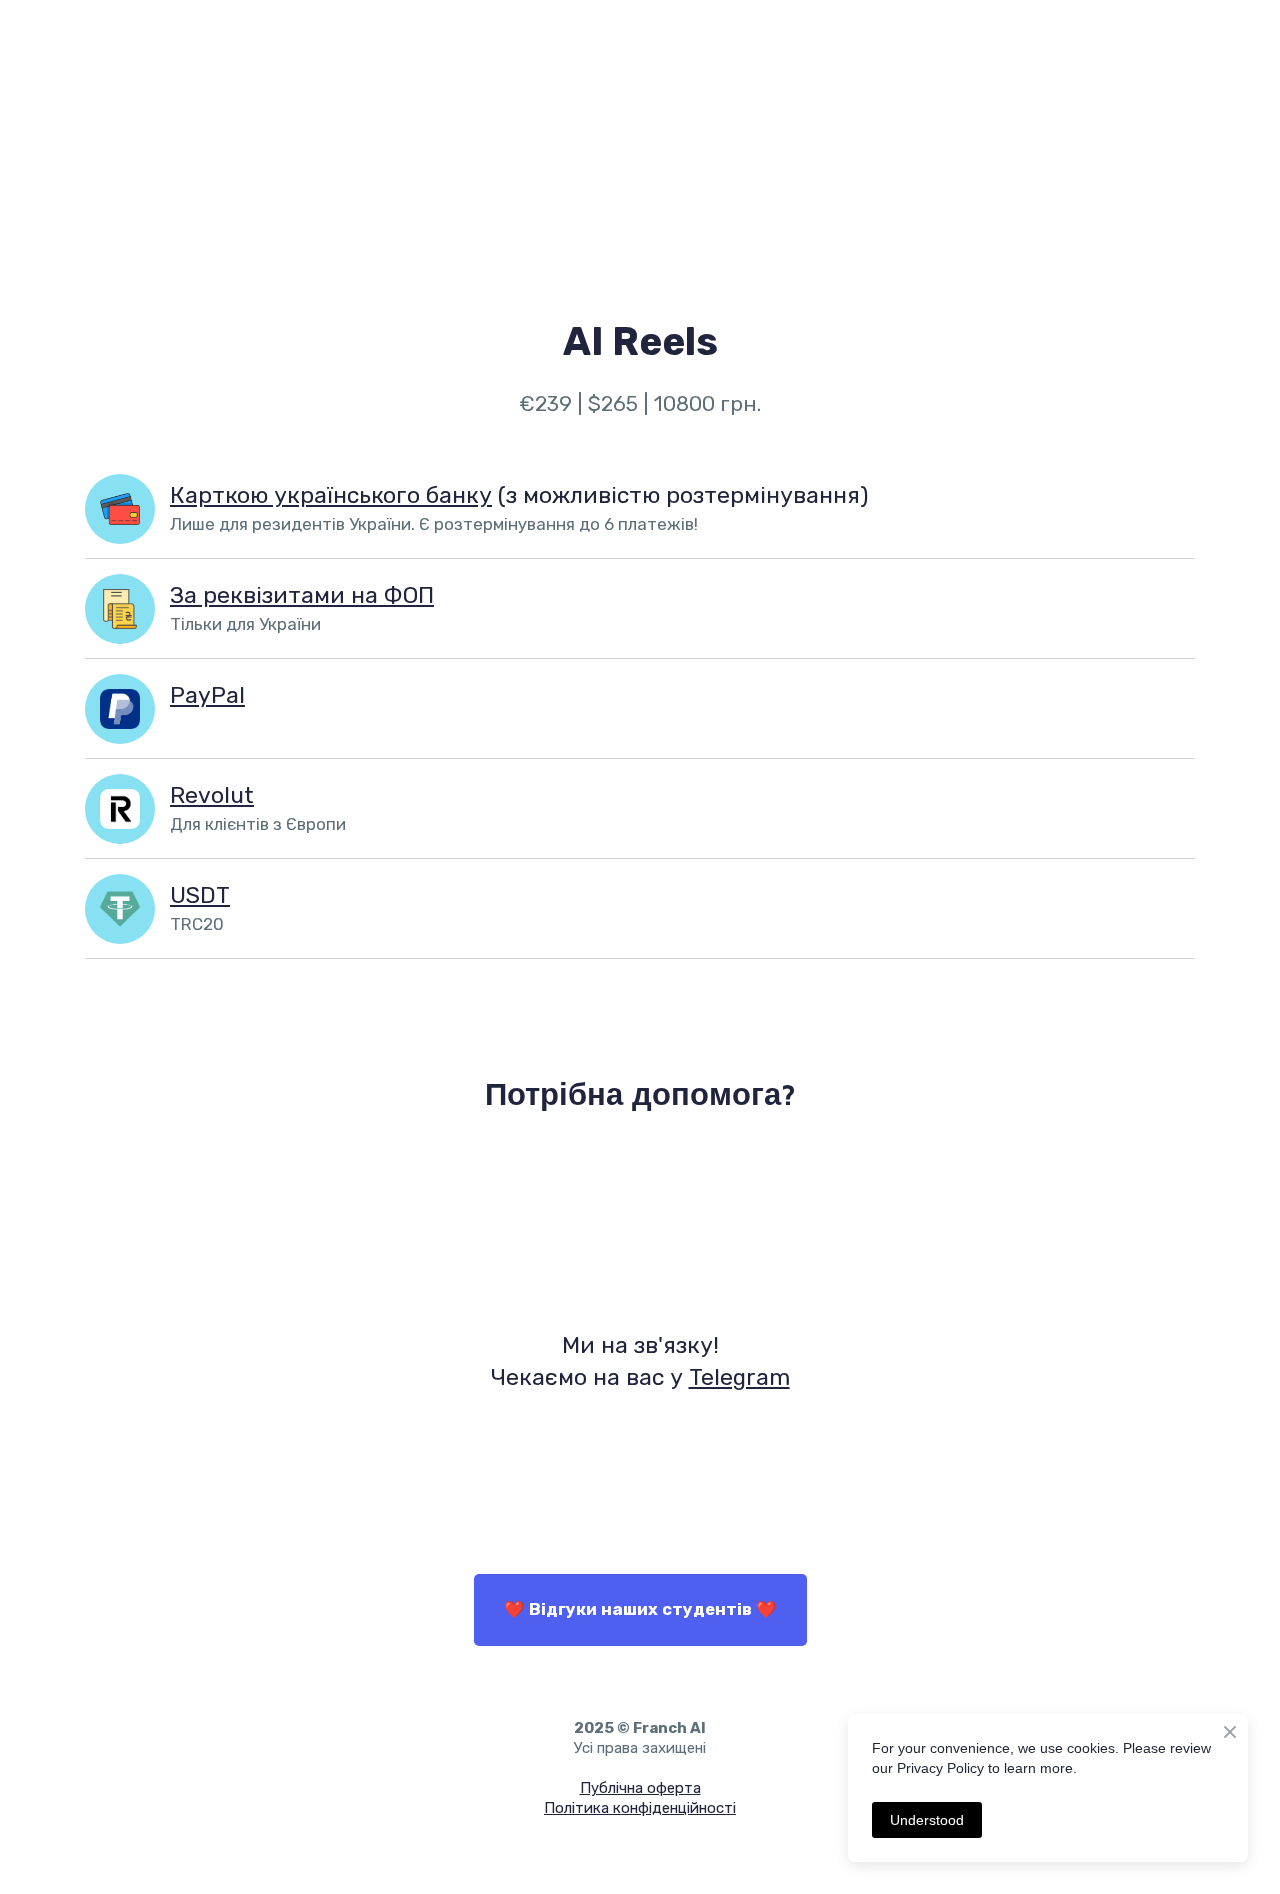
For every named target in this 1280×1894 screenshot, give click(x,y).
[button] (640, 1610)
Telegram (739, 1377)
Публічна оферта (640, 1788)
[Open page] (120, 509)
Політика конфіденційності (640, 1808)
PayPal (207, 695)
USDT (200, 895)
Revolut (212, 795)
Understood (927, 1820)
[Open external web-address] (640, 1224)
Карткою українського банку (331, 495)
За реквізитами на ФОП (302, 595)
